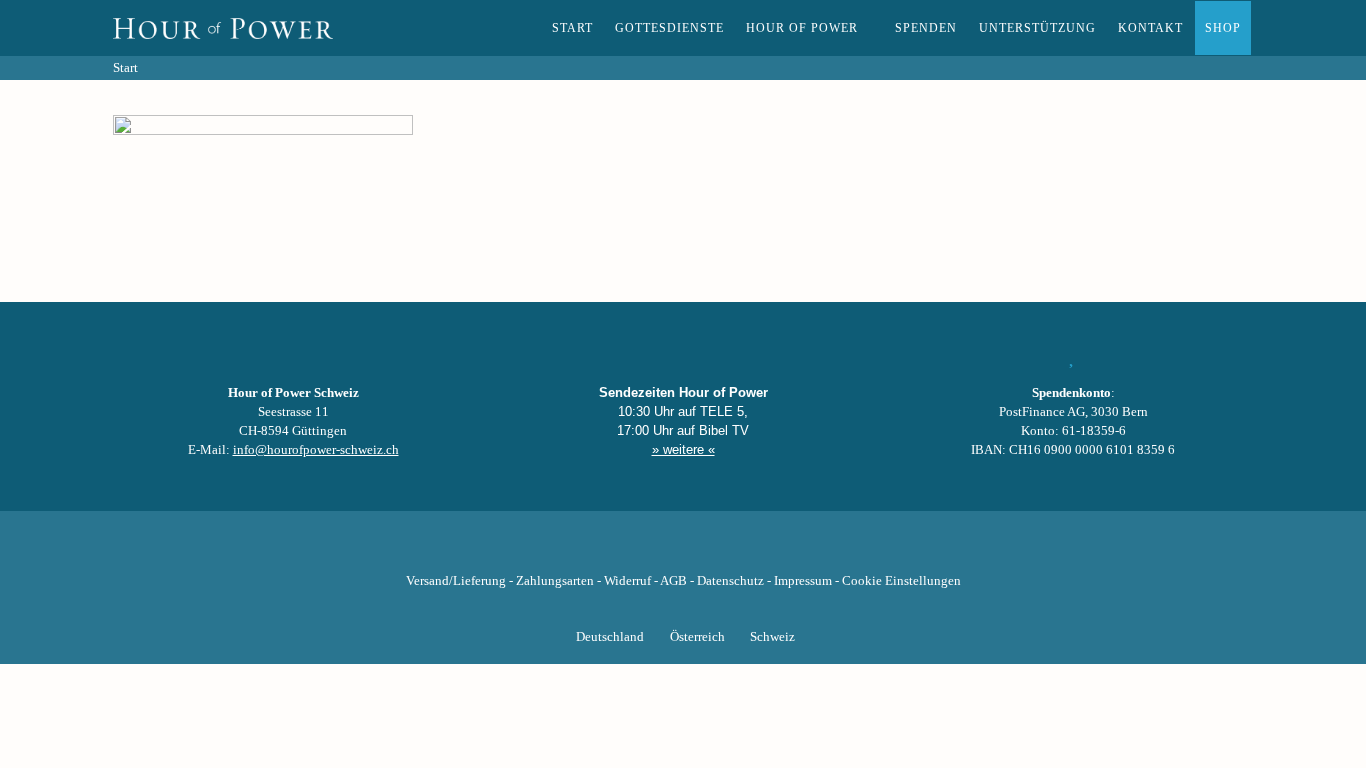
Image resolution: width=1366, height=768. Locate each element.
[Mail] (785, 550)
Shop (1223, 28)
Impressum (803, 581)
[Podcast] (751, 550)
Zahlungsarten (555, 581)
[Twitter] (615, 550)
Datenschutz (730, 581)
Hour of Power (802, 28)
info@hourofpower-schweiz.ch (316, 450)
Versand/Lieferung (456, 581)
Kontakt (1150, 28)
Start (572, 28)
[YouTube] (649, 550)
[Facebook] (581, 550)
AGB (673, 581)
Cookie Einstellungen (901, 581)
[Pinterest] (717, 550)
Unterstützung (1037, 28)
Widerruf (627, 581)
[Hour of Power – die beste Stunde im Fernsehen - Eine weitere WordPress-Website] (223, 28)
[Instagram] (683, 550)
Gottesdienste (669, 28)
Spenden (926, 28)
